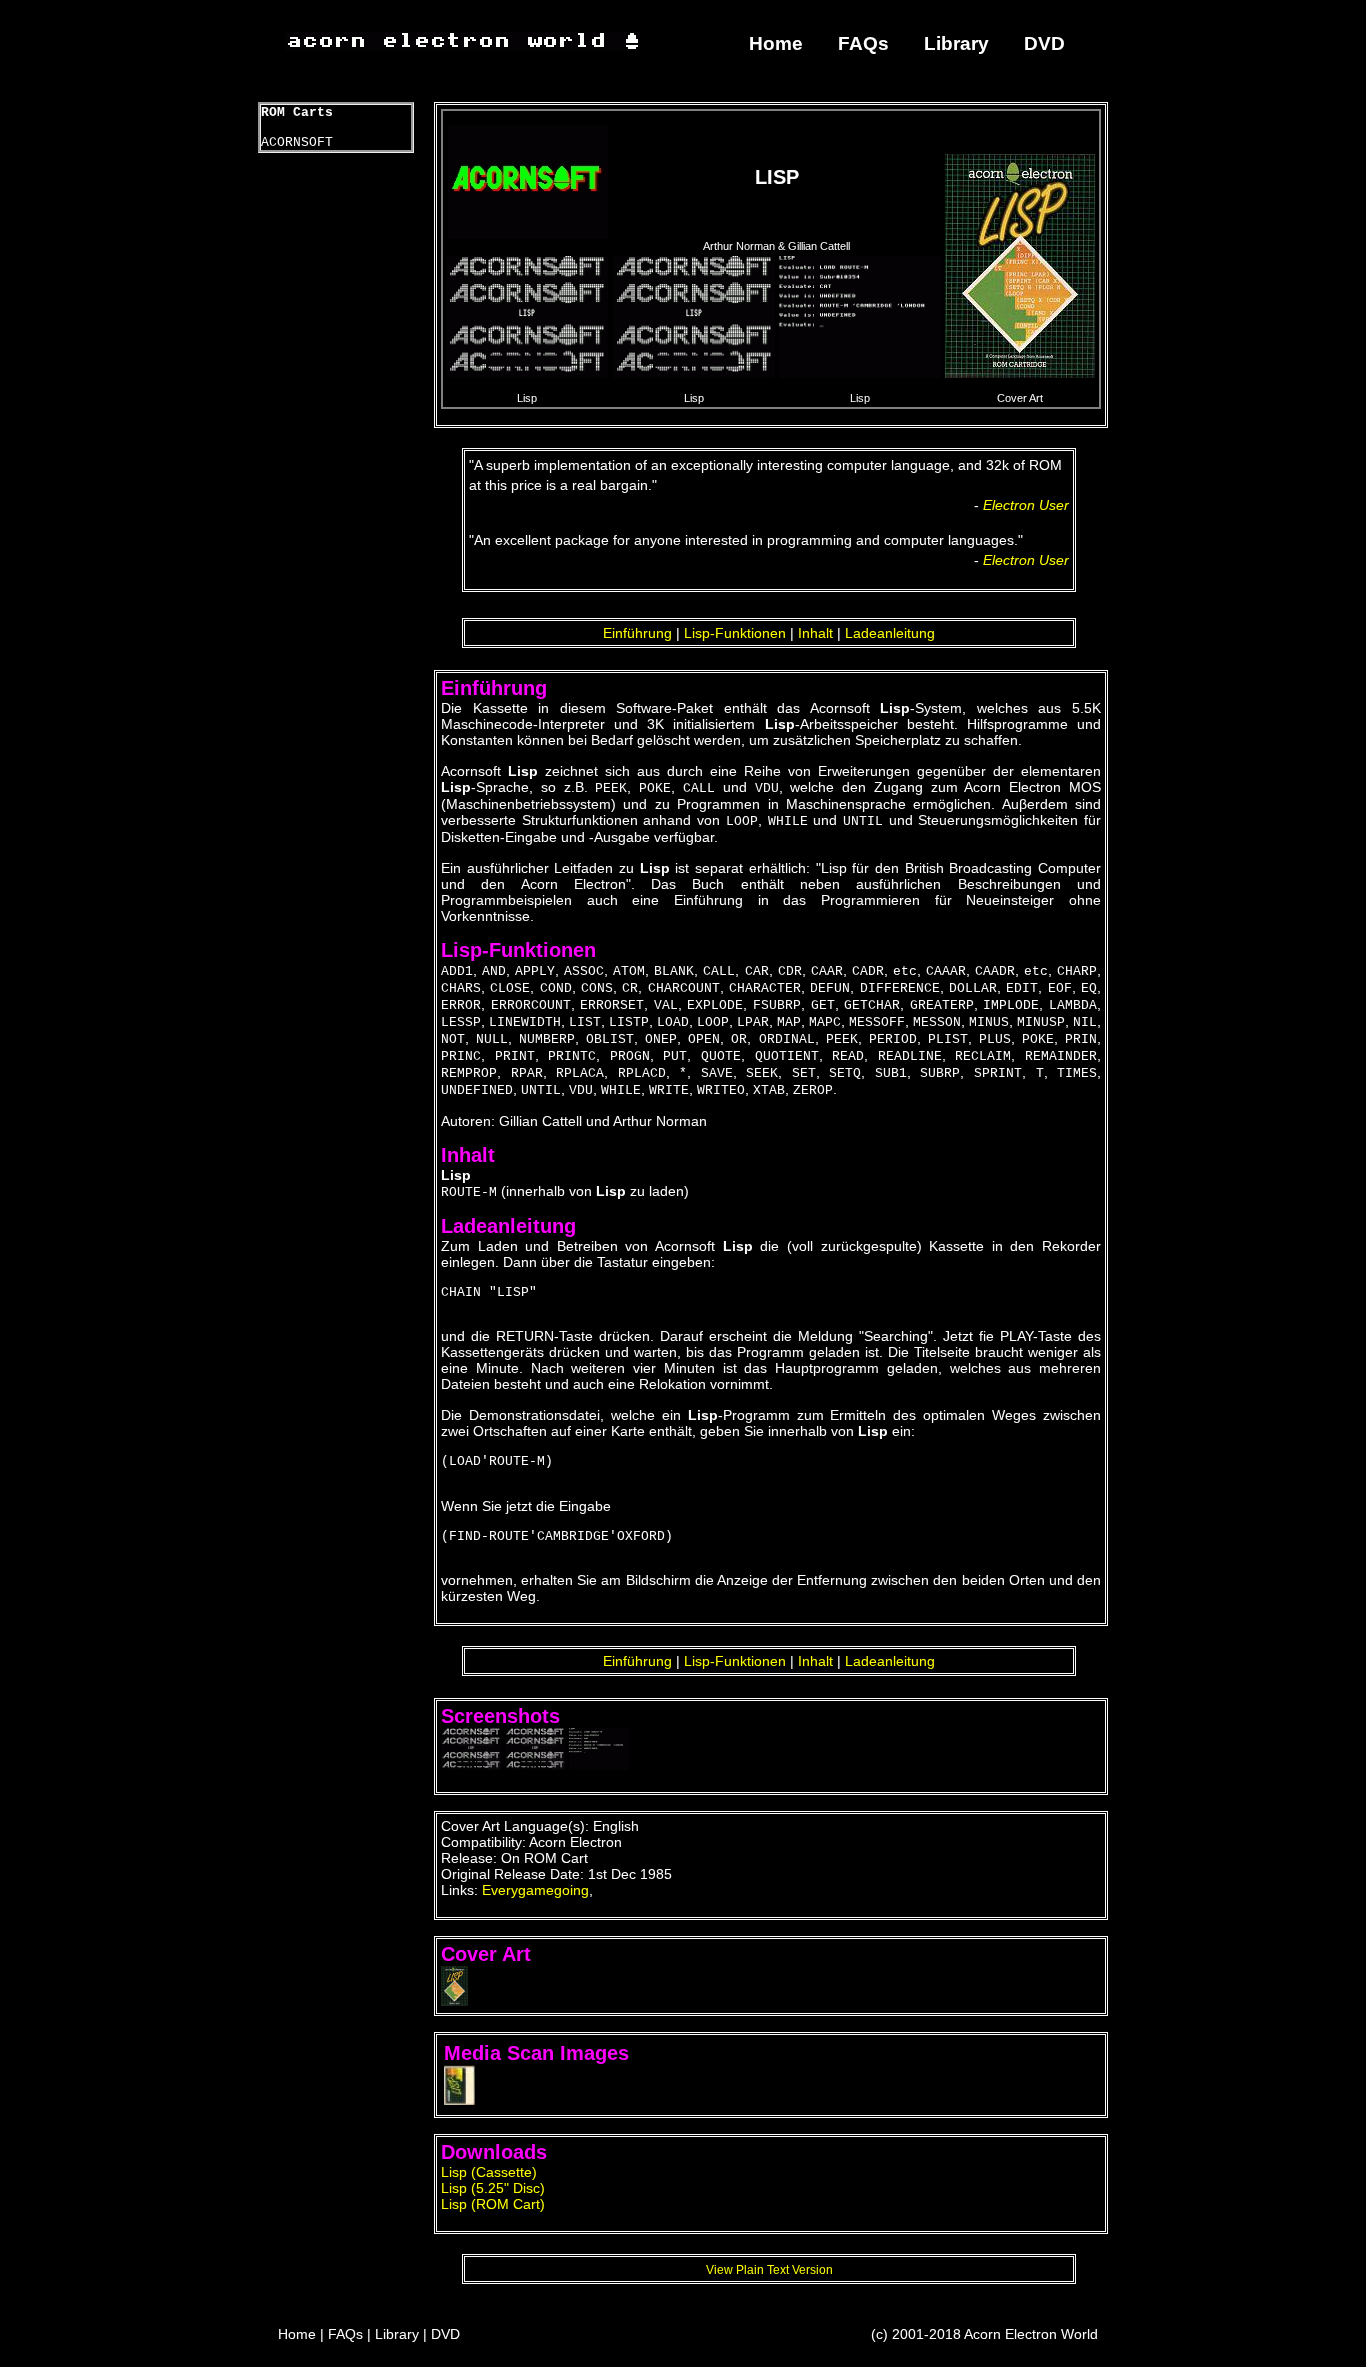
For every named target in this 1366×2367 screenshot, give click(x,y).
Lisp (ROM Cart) (493, 2204)
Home (776, 43)
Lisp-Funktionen (735, 633)
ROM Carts (297, 112)
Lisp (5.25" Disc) (493, 2188)
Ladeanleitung (890, 633)
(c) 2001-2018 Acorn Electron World (984, 2334)
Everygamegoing (535, 1890)
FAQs (863, 43)
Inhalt (815, 633)
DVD (1044, 43)
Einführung (637, 633)
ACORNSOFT (297, 142)
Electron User (1026, 505)
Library (956, 43)
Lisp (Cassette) (489, 2172)
